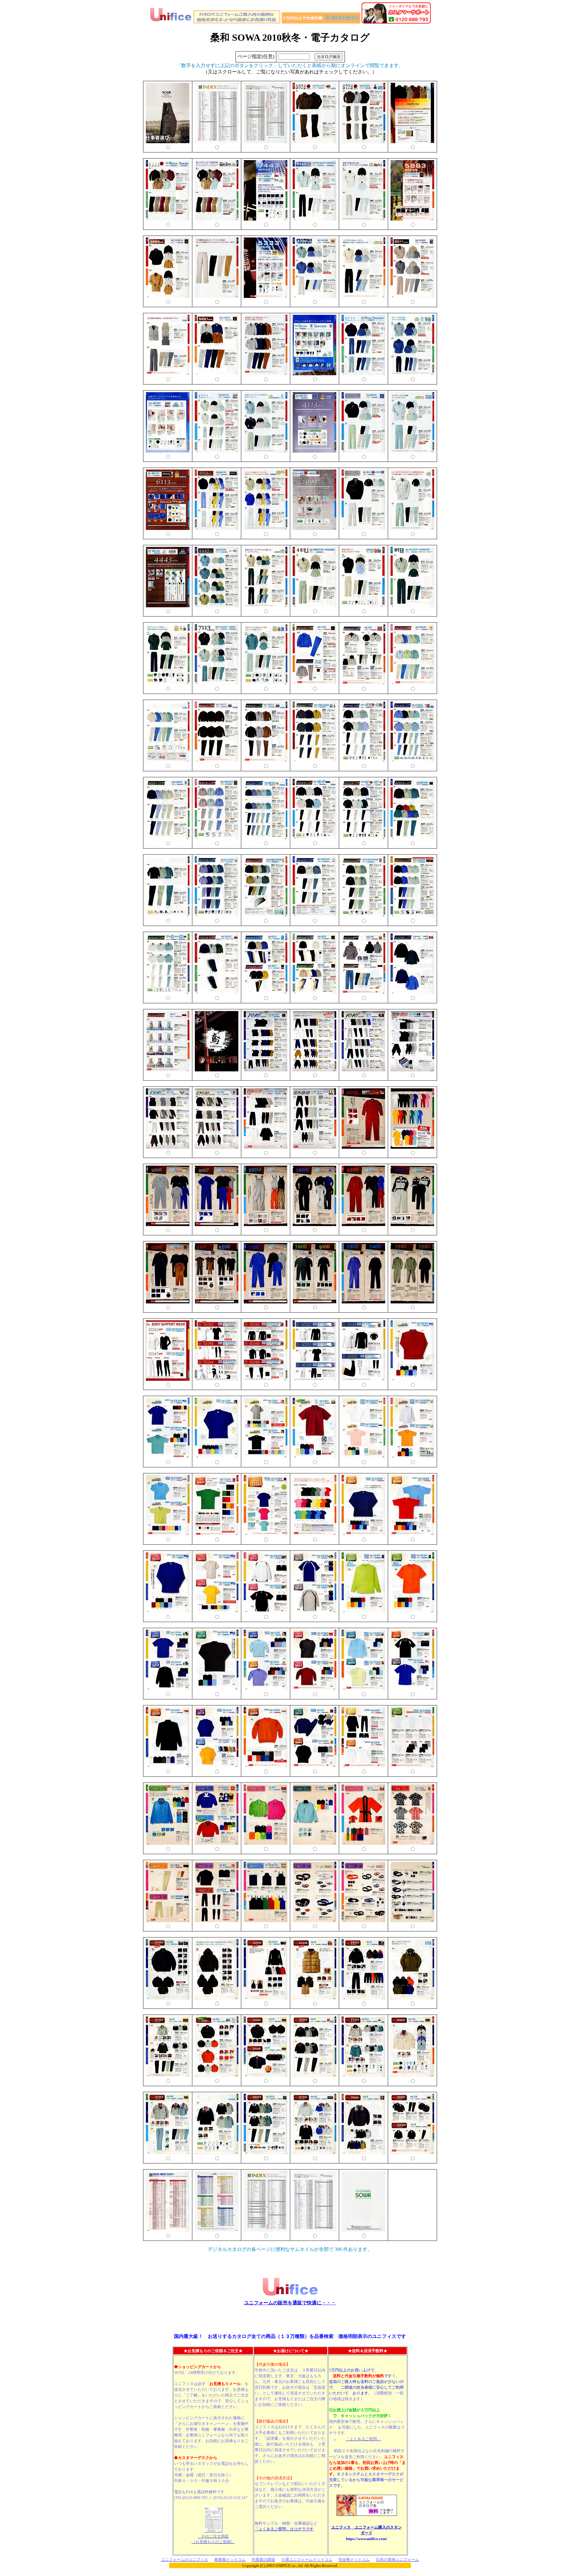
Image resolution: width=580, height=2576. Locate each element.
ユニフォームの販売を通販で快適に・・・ (290, 2303)
